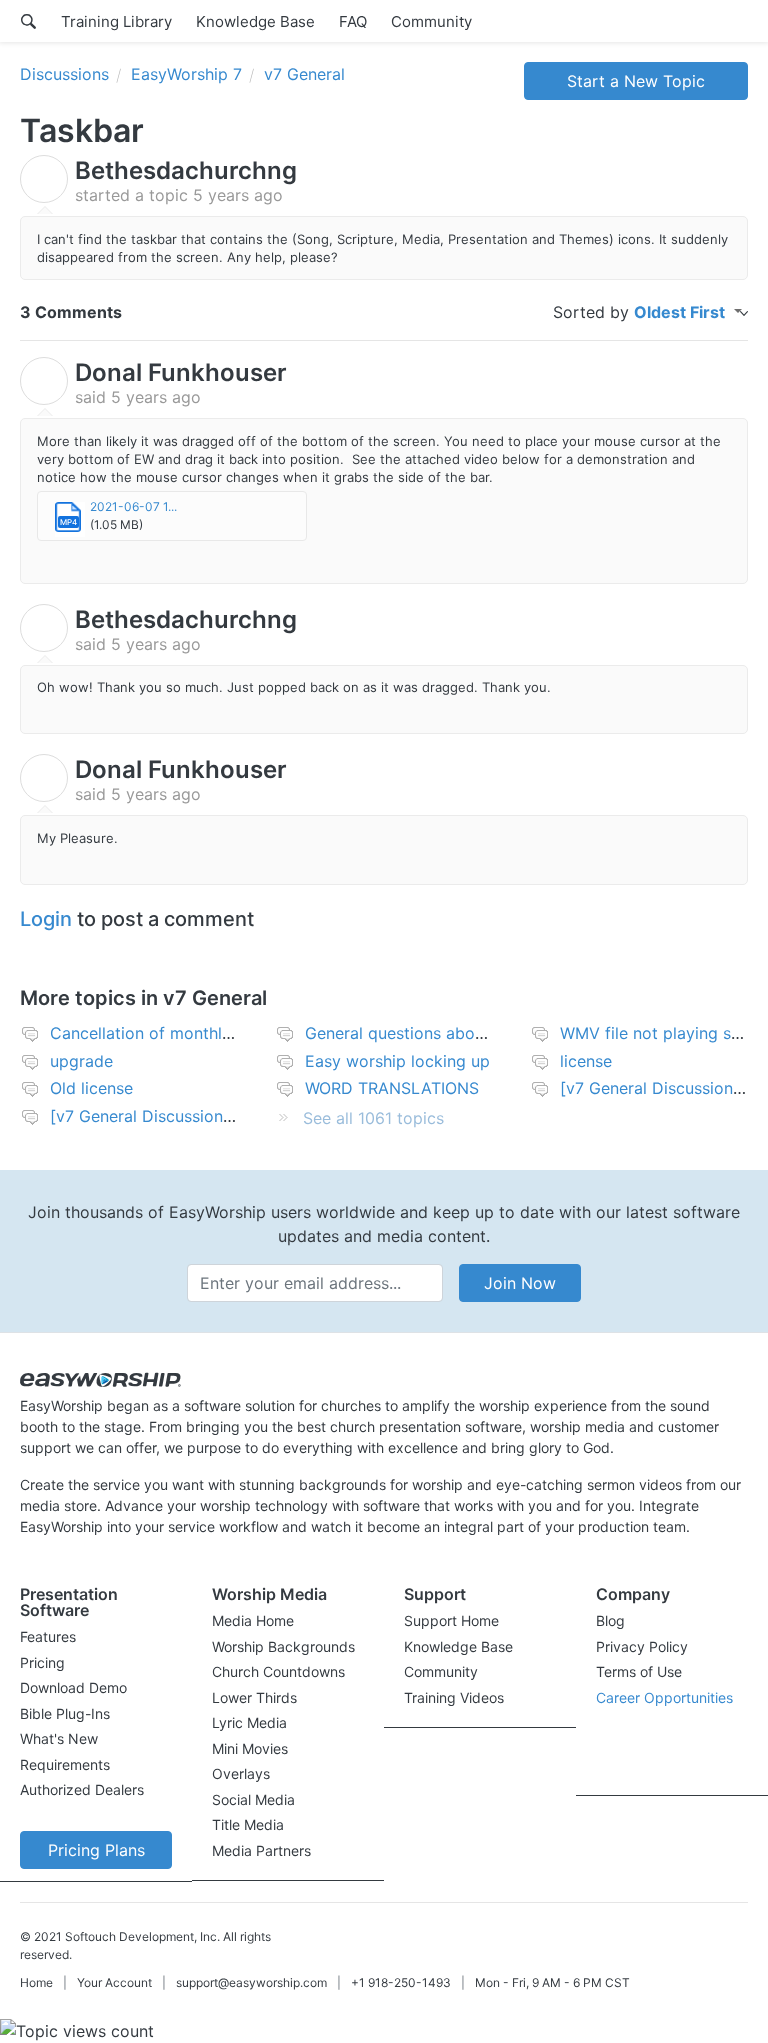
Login (46, 919)
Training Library (116, 21)
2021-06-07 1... (133, 506)
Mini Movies (250, 1748)
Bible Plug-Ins (65, 1713)
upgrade (81, 1061)
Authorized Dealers (82, 1789)
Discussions (64, 74)
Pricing (42, 1662)
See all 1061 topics (373, 1118)
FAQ (353, 21)
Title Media (248, 1824)
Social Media (253, 1799)
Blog (610, 1620)
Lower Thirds (254, 1697)
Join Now (520, 1283)
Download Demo (73, 1687)
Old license (91, 1088)
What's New (59, 1738)
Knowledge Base (255, 21)
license (586, 1061)
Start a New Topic (636, 81)
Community (431, 21)
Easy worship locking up (397, 1061)
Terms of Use (639, 1671)
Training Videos (454, 1697)
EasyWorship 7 (186, 74)
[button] (96, 1607)
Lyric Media (249, 1722)
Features (48, 1636)
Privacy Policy (642, 1646)
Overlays (241, 1773)
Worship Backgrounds (283, 1646)
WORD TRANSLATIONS (392, 1088)
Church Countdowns (278, 1671)
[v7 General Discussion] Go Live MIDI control (220, 1116)
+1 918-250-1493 (401, 1982)
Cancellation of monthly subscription (189, 1033)
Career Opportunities (664, 1697)
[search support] (28, 21)
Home (36, 1982)
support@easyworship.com (251, 1982)
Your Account (114, 1982)
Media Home (253, 1620)
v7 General (304, 74)
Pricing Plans (96, 1850)
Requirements (65, 1764)
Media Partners (261, 1850)
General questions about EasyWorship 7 (455, 1033)
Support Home (451, 1620)
